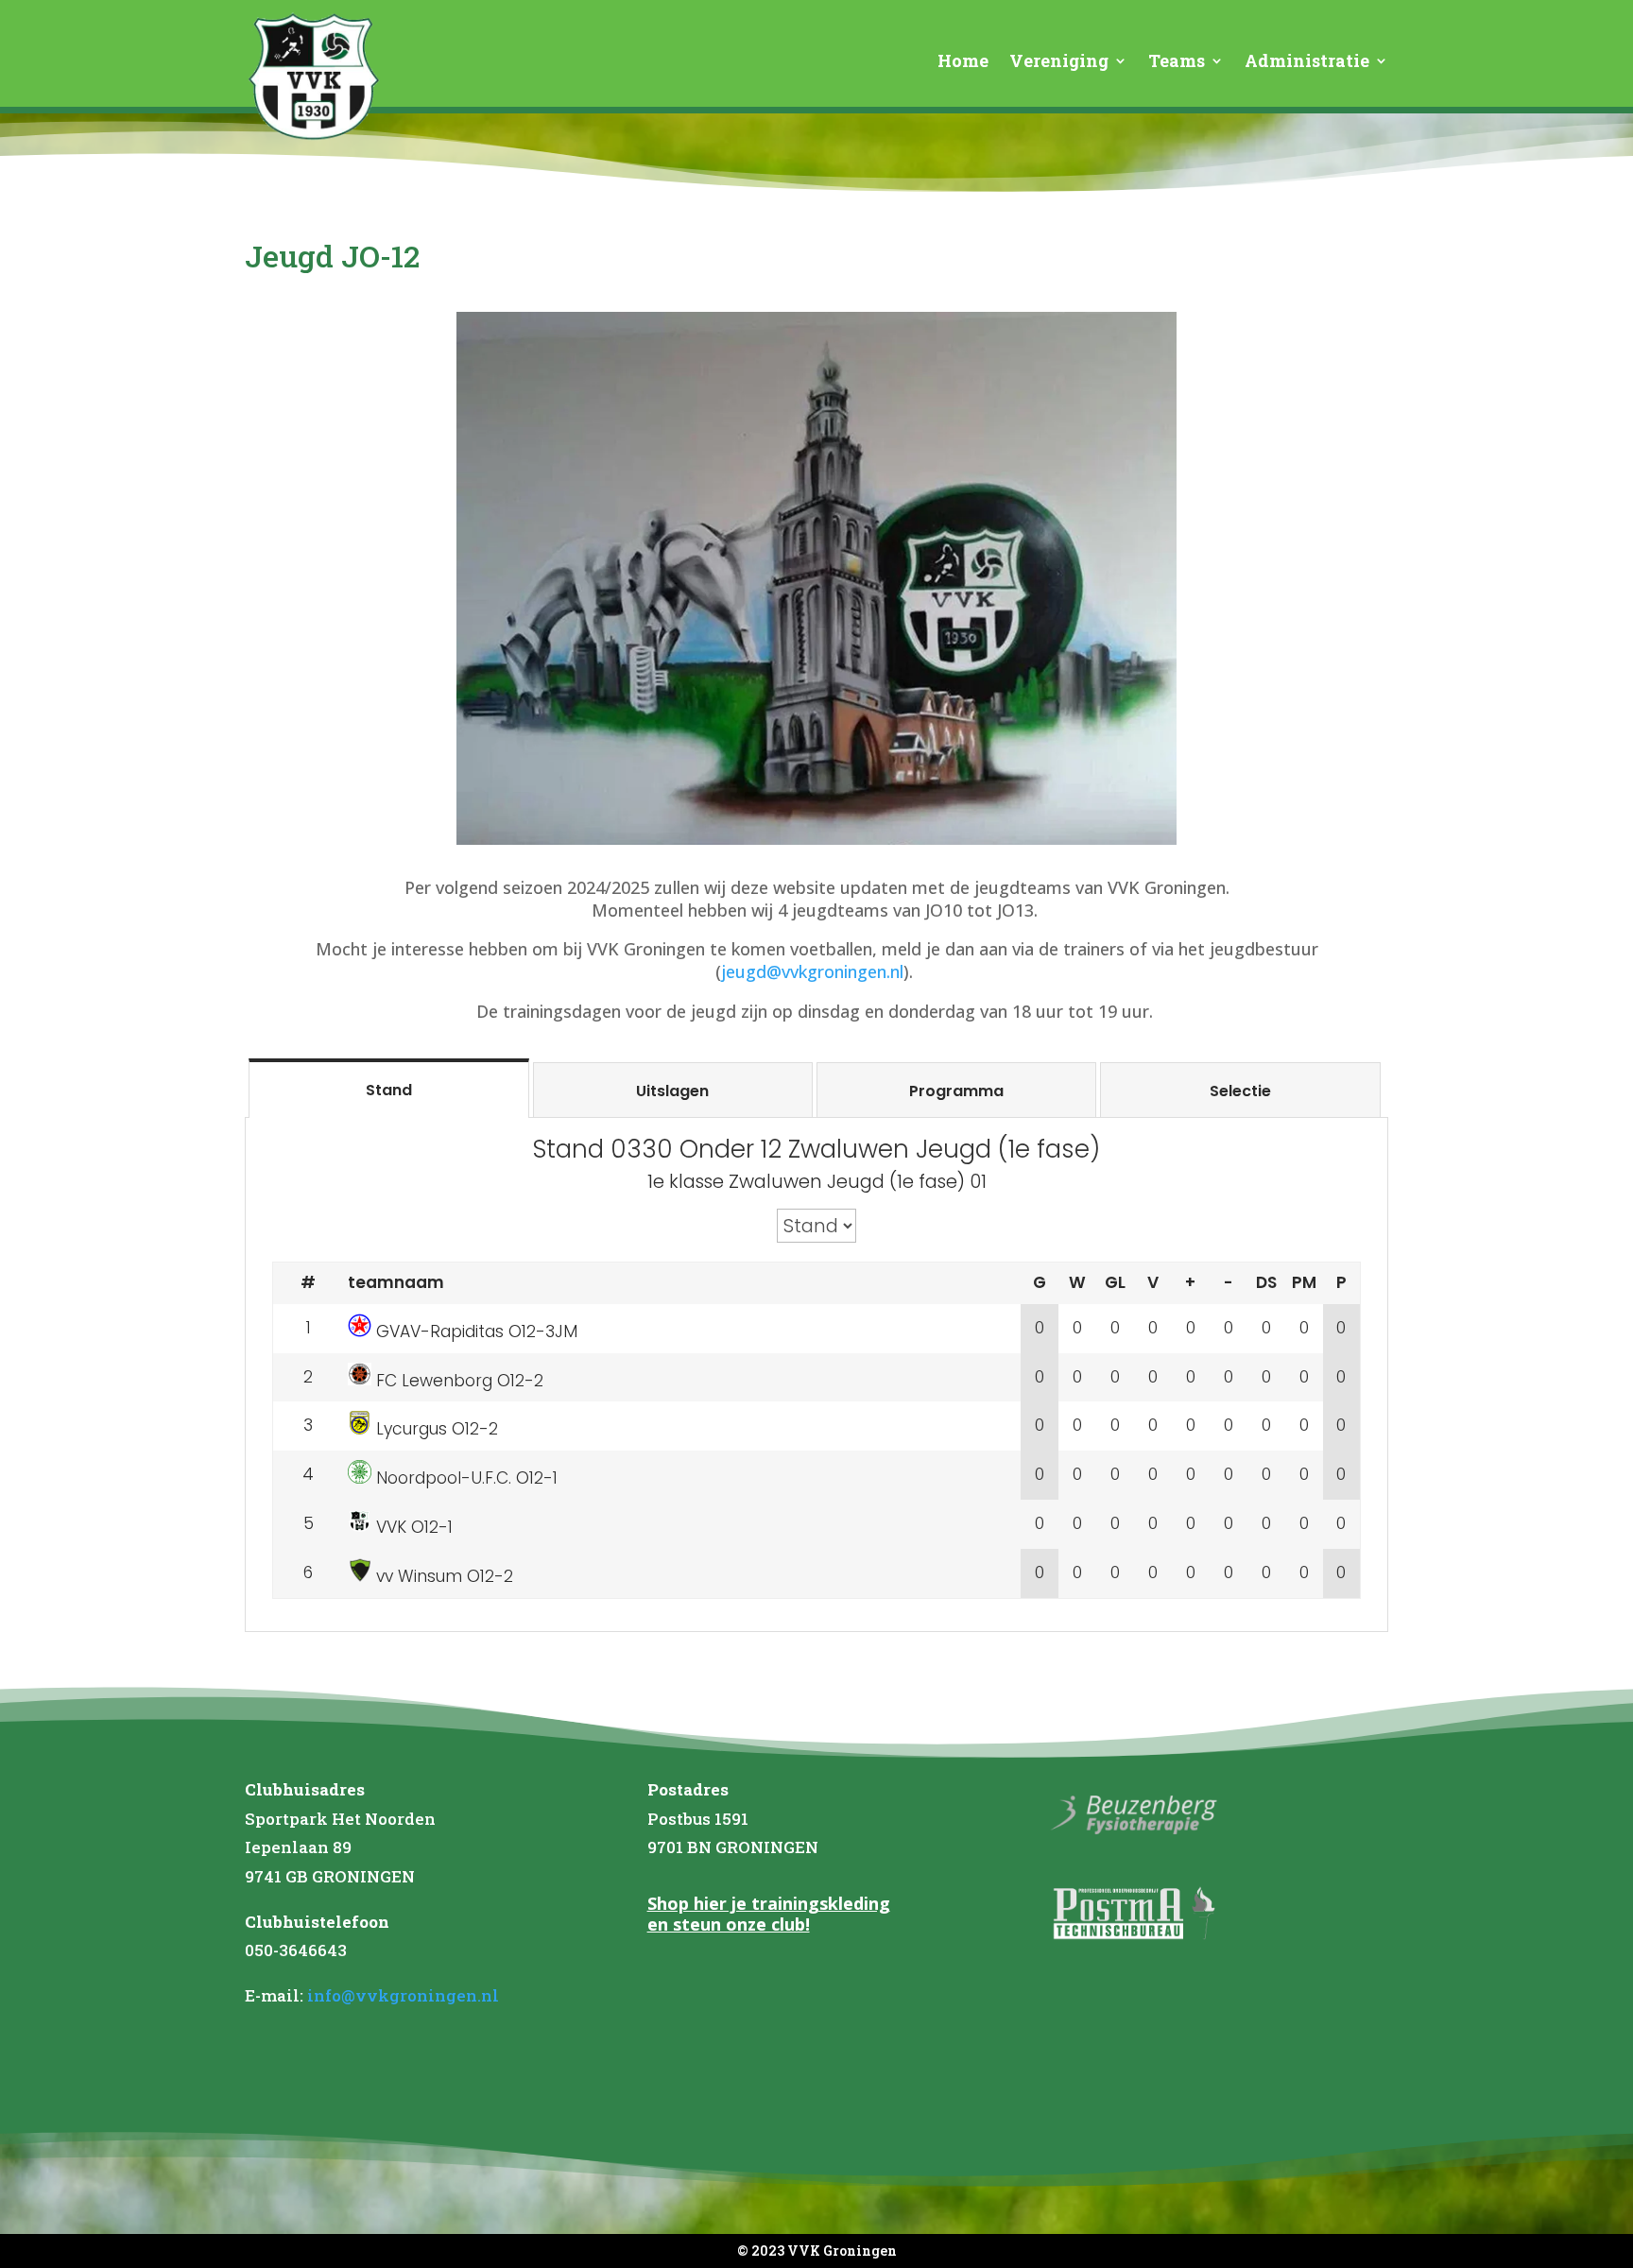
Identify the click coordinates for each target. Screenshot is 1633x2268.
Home (963, 63)
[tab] (388, 1089)
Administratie (1307, 63)
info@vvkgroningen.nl (403, 1995)
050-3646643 (296, 1950)
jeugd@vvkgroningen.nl (812, 971)
